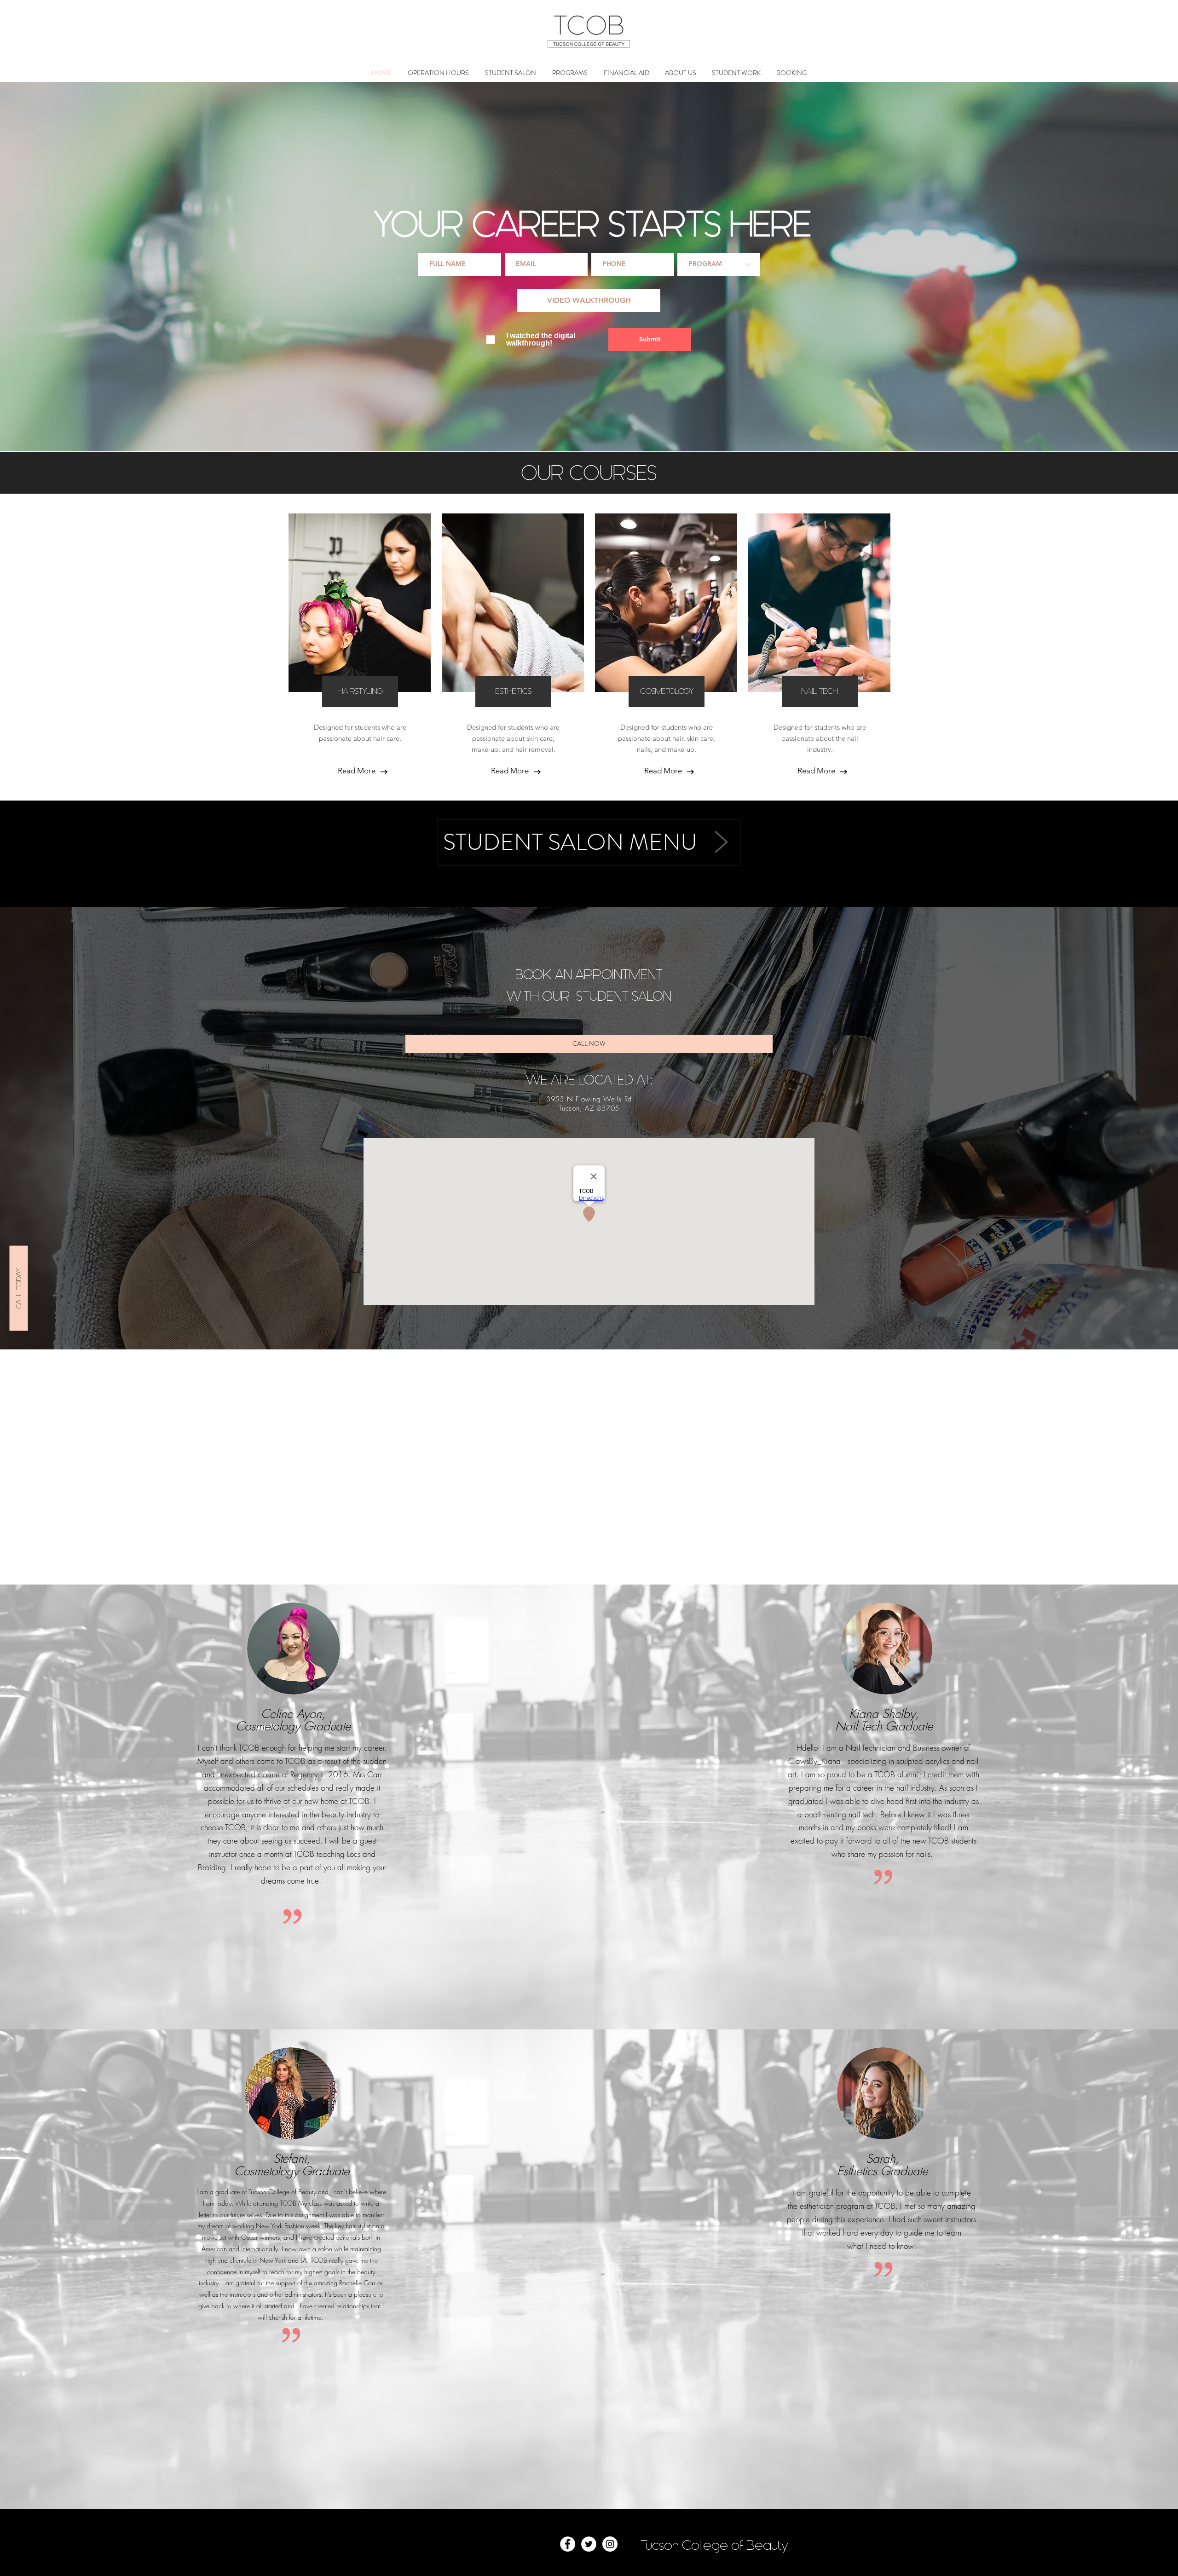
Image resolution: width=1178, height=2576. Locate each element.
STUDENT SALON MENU (570, 842)
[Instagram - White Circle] (610, 2544)
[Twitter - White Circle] (589, 2544)
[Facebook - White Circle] (568, 2544)
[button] (570, 73)
